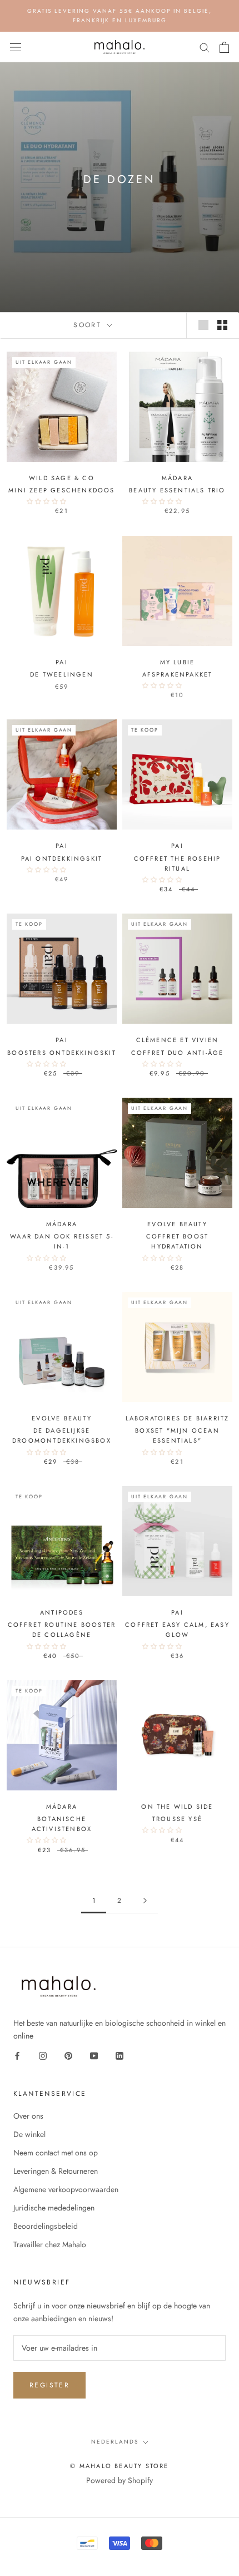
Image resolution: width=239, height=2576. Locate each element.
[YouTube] (94, 2056)
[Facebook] (17, 2056)
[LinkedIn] (120, 2056)
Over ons (28, 2116)
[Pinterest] (68, 2056)
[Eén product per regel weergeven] (203, 325)
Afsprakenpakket (178, 674)
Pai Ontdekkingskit (62, 858)
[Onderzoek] (205, 47)
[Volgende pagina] (145, 1901)
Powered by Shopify (120, 2480)
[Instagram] (43, 2056)
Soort (89, 325)
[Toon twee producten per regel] (222, 325)
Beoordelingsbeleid (46, 2226)
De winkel (29, 2134)
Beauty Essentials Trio (177, 490)
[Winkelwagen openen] (224, 47)
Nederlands (115, 2442)
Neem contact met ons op (56, 2153)
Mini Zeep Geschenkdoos (61, 490)
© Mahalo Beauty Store (119, 2466)
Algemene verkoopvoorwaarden (66, 2189)
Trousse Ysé (177, 1819)
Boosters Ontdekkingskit (62, 1053)
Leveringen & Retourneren (56, 2171)
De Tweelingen (62, 674)
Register (49, 2385)
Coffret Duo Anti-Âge (178, 1053)
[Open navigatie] (16, 47)
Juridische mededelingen (54, 2208)
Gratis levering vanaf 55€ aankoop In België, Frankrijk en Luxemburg (120, 16)
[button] (47, 501)
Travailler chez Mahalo (50, 2244)
